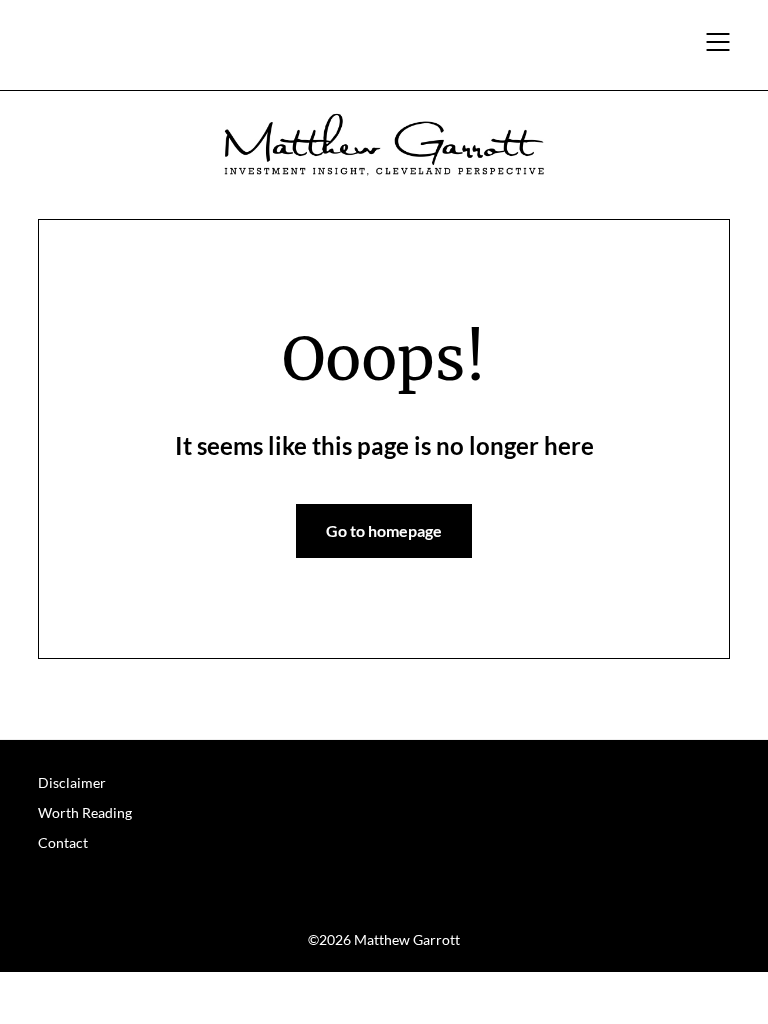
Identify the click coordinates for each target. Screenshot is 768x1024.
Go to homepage (384, 530)
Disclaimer (72, 782)
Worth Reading (85, 812)
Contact (63, 842)
